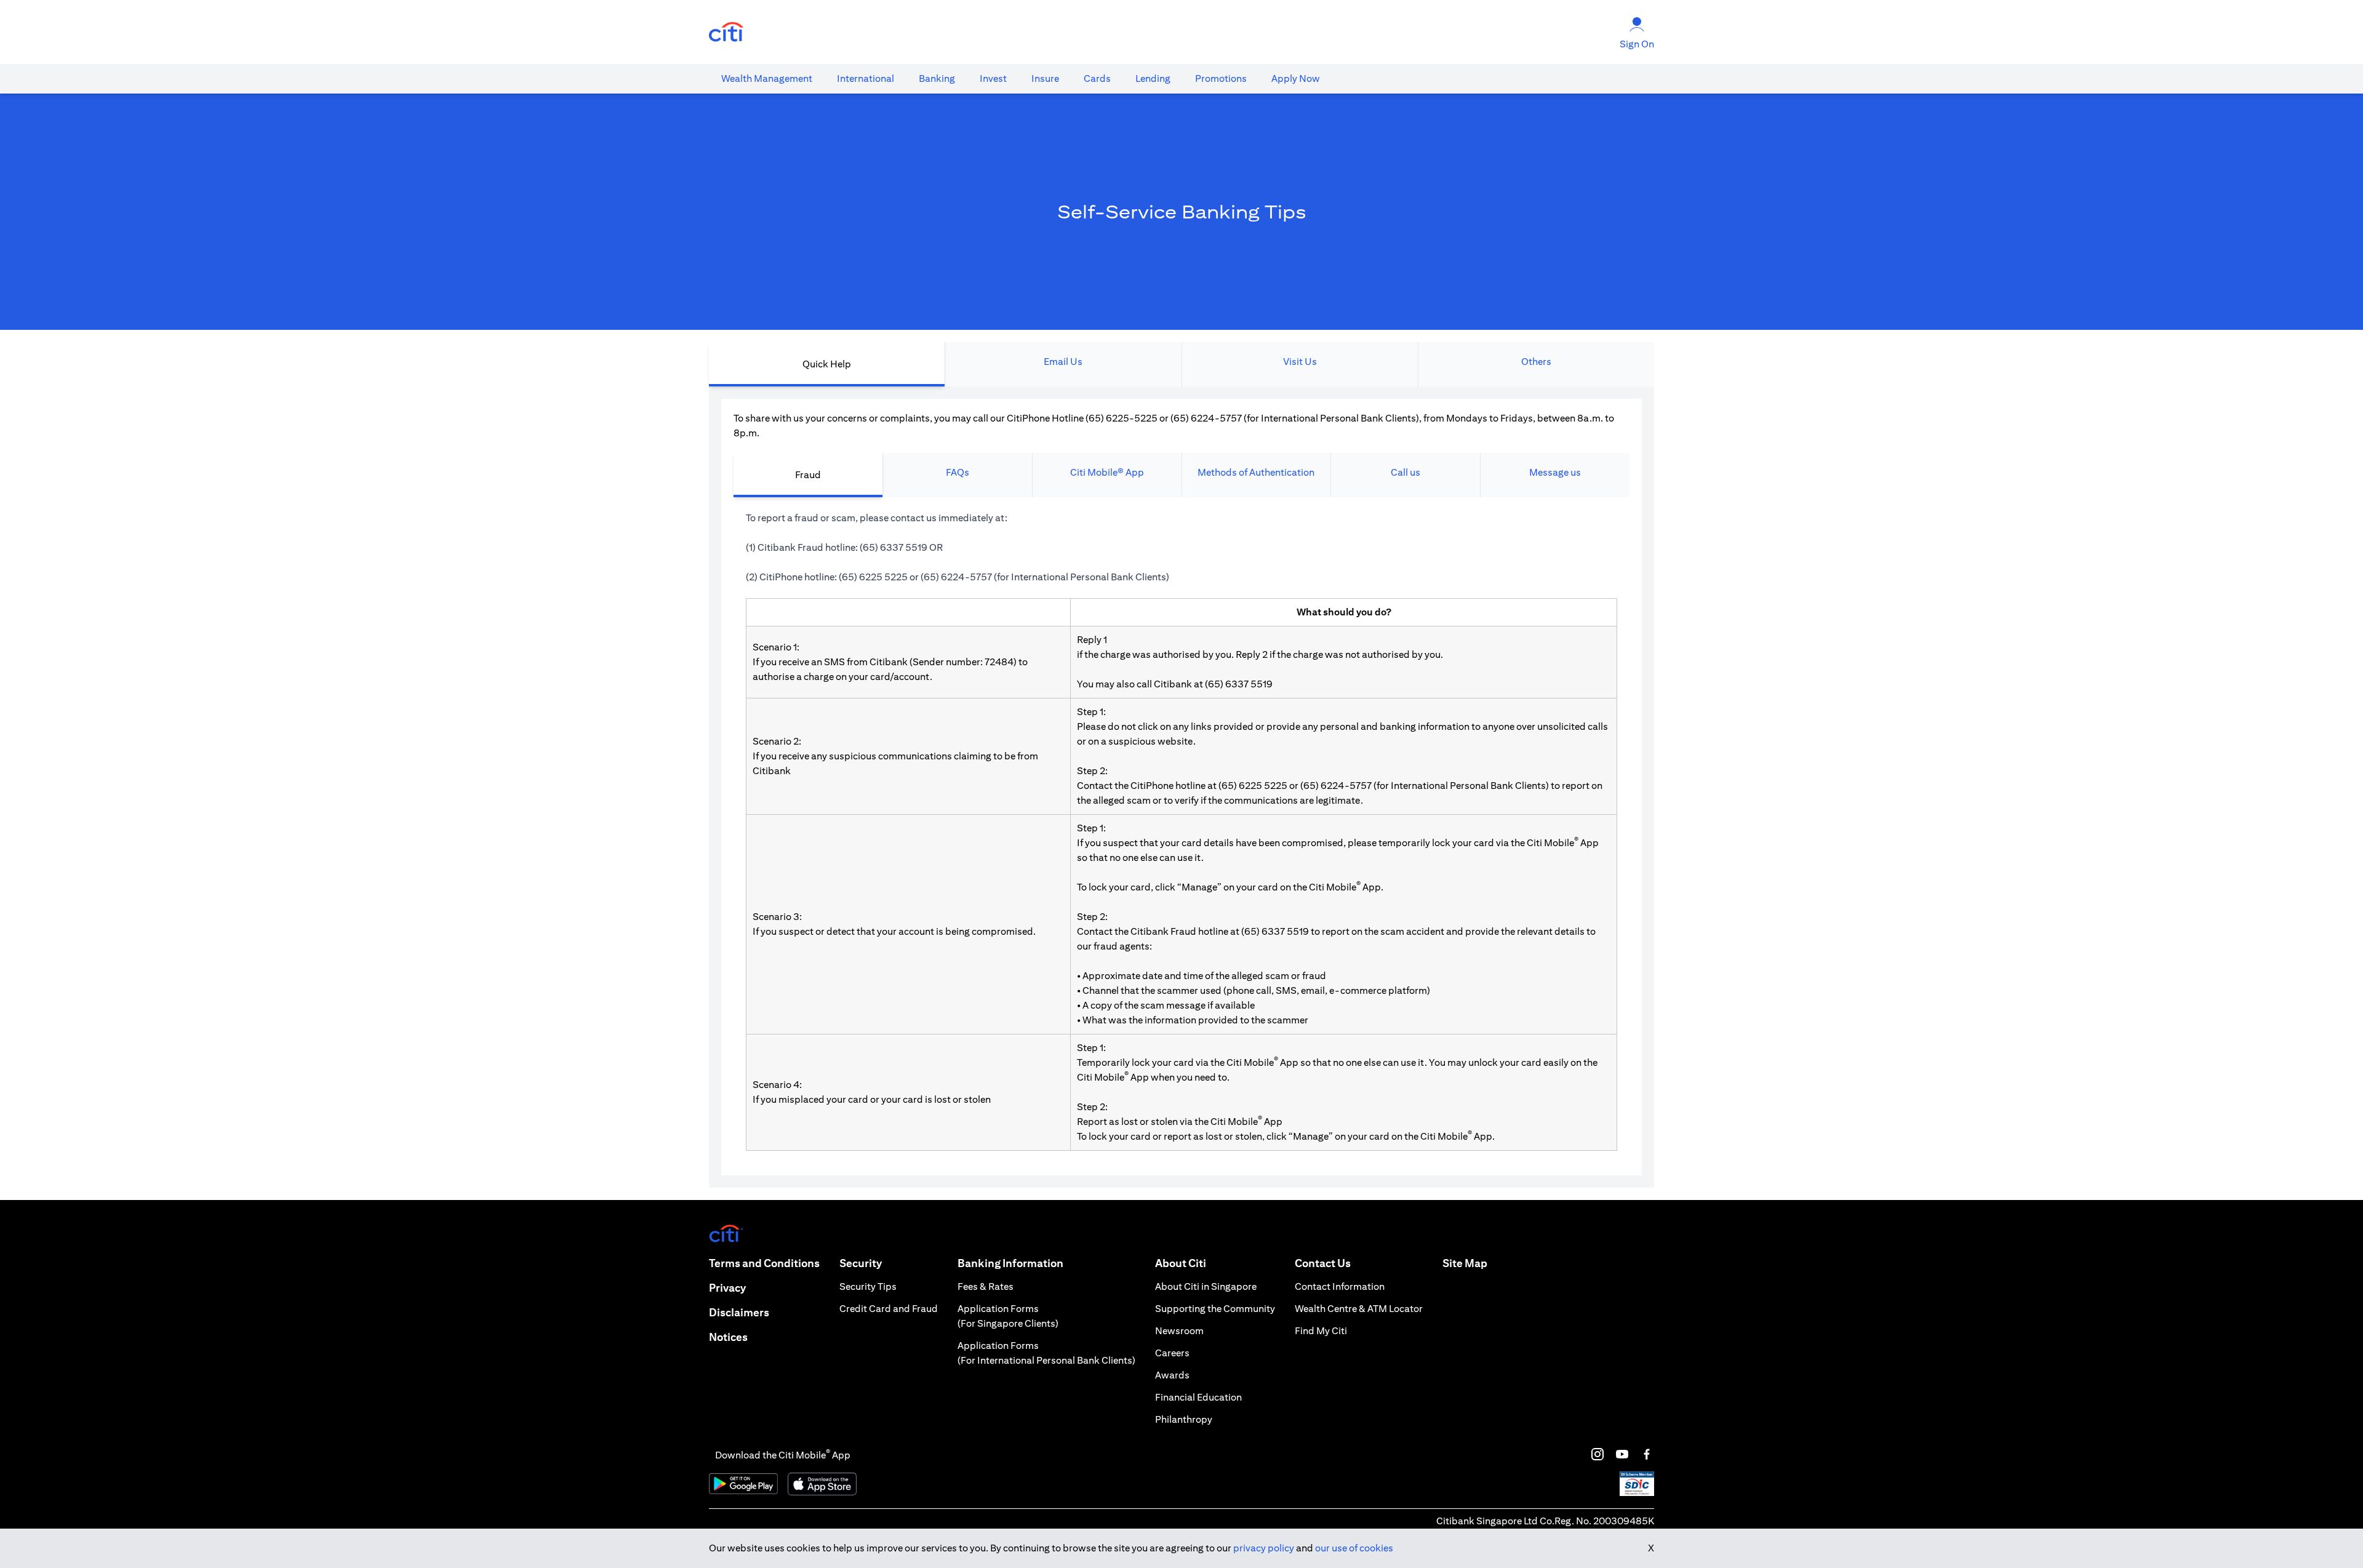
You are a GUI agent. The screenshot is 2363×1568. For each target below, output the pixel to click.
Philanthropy (1184, 1419)
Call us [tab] (1405, 472)
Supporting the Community (1215, 1309)
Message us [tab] (1555, 472)
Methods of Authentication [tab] (1256, 472)
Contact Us (1323, 1263)
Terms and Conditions (764, 1263)
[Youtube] (1622, 1454)
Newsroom (1179, 1331)
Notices (728, 1337)
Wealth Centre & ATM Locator (1359, 1309)
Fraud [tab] (808, 475)
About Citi (1181, 1263)
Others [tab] (1536, 362)
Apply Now (1296, 78)
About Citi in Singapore (1206, 1286)
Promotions (1221, 78)
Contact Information (1340, 1286)
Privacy (727, 1288)
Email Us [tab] (1063, 362)
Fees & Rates (986, 1286)
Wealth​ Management (767, 78)
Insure (1045, 78)
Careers (1172, 1353)
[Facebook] (1647, 1454)
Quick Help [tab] (827, 364)
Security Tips (868, 1286)
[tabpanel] (1181, 787)
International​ (866, 78)
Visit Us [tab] (1300, 362)
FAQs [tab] (958, 472)
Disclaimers (739, 1312)
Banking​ (937, 78)
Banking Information (1010, 1263)
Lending (1153, 78)
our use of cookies (1354, 1548)
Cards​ (1097, 78)
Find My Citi (1321, 1331)
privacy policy (1264, 1548)
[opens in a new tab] (726, 32)
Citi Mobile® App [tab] (1107, 472)
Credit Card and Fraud (889, 1309)
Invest (993, 78)
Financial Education (1198, 1397)
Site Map (1465, 1263)
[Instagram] (1597, 1454)
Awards (1172, 1375)
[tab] (767, 79)
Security (861, 1263)
